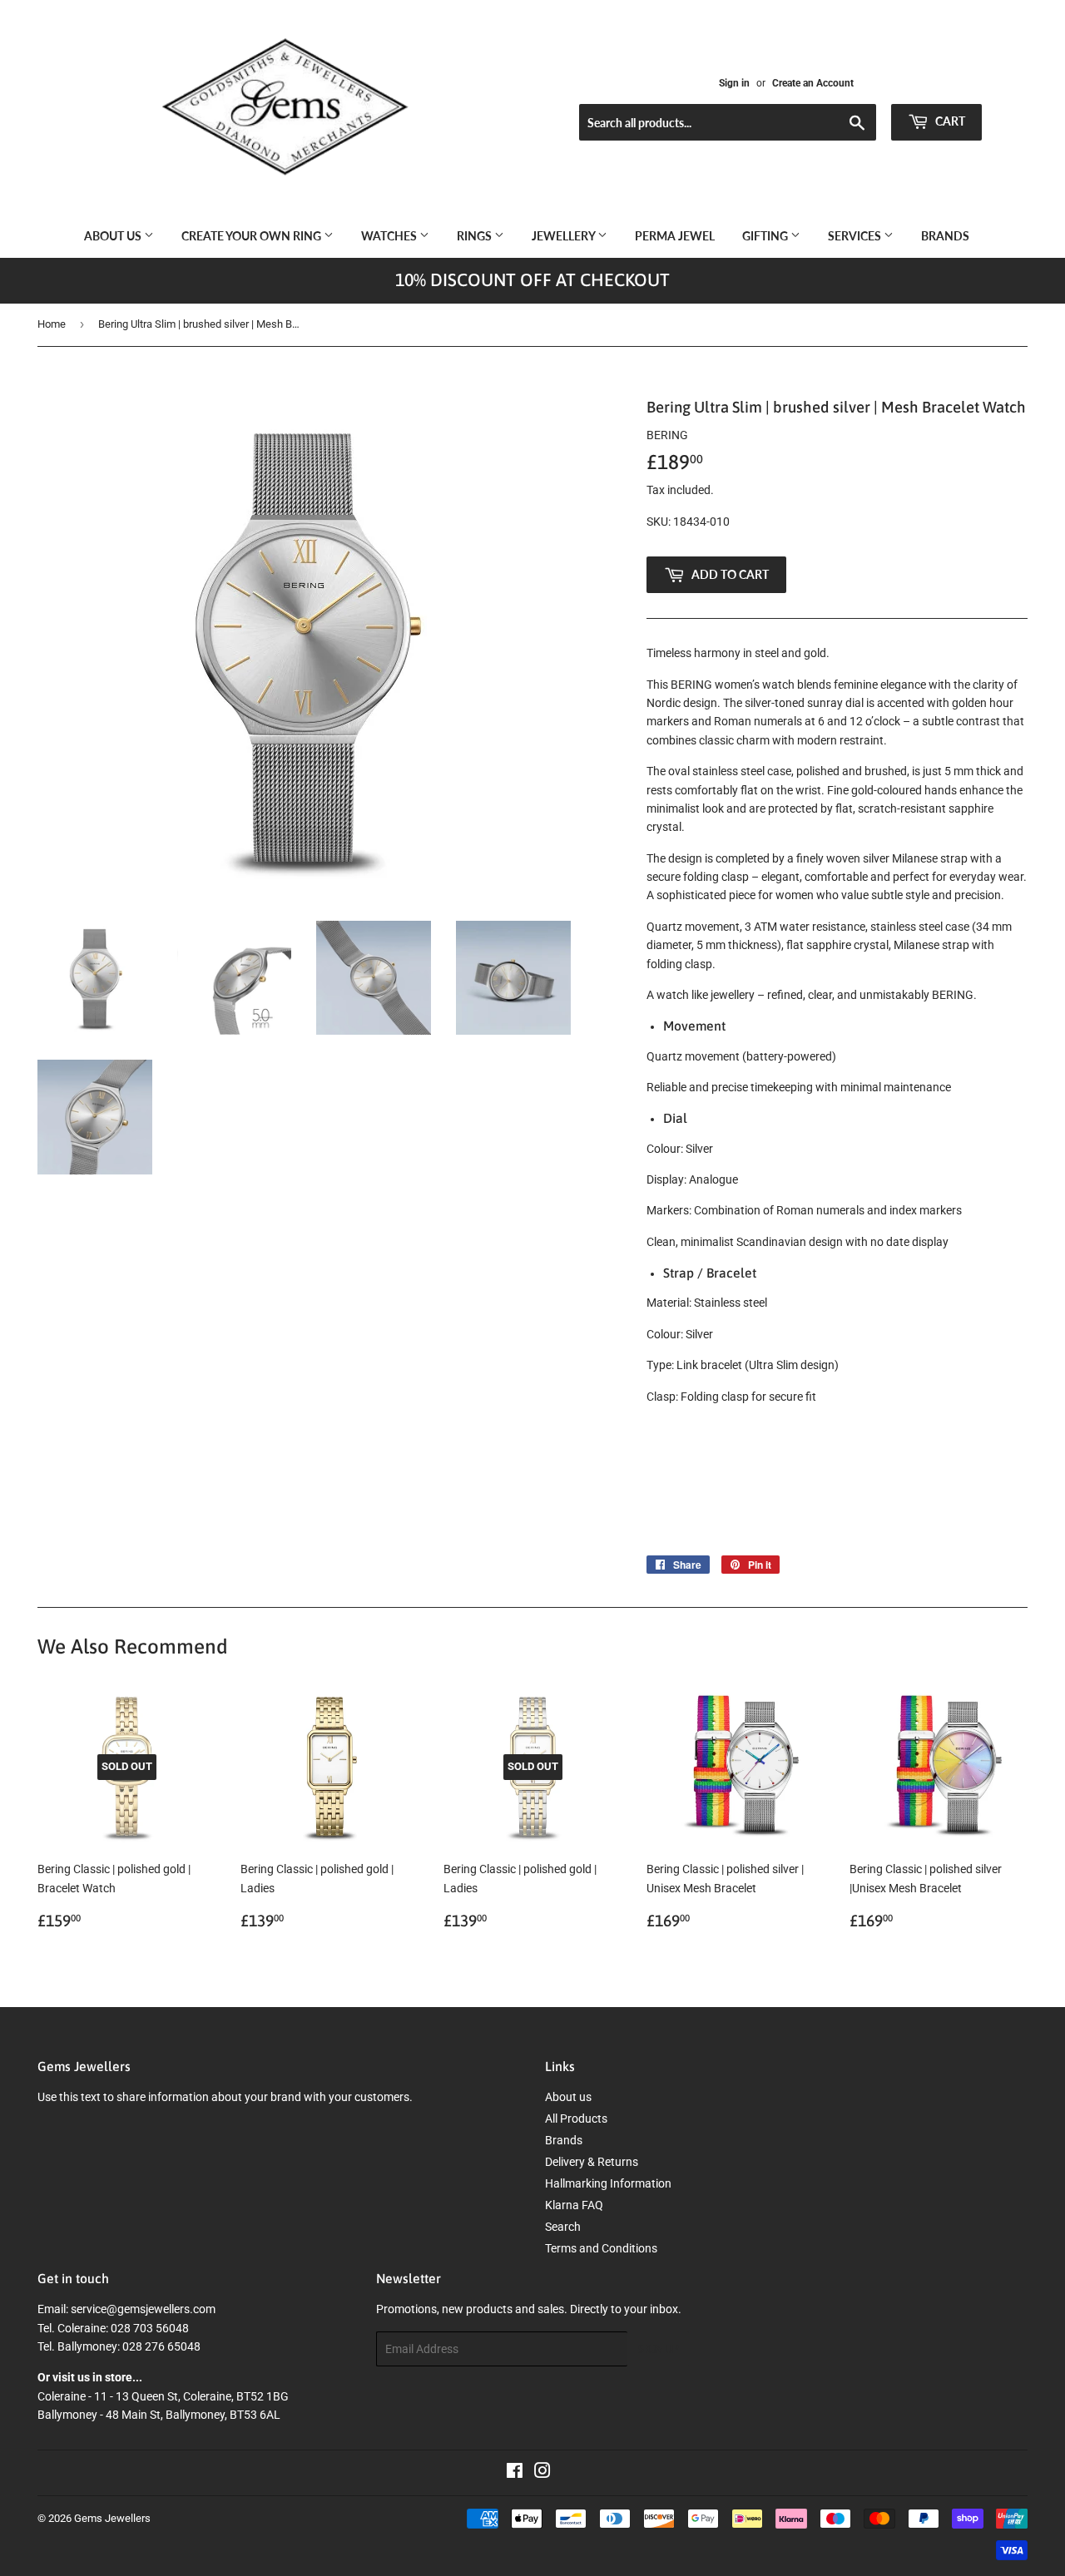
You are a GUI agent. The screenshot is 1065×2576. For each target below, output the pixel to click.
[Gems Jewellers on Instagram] (542, 2473)
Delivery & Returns (592, 2162)
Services (856, 236)
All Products (576, 2119)
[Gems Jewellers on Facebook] (515, 2473)
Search (563, 2227)
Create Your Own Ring (253, 236)
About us (114, 236)
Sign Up (658, 2349)
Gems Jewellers (112, 2518)
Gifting (766, 236)
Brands (945, 236)
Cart (949, 121)
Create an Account (813, 83)
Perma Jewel (675, 236)
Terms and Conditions (601, 2248)
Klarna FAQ (574, 2205)
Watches (390, 236)
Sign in (734, 83)
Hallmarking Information (608, 2183)
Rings (476, 236)
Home (52, 324)
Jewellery (565, 236)
